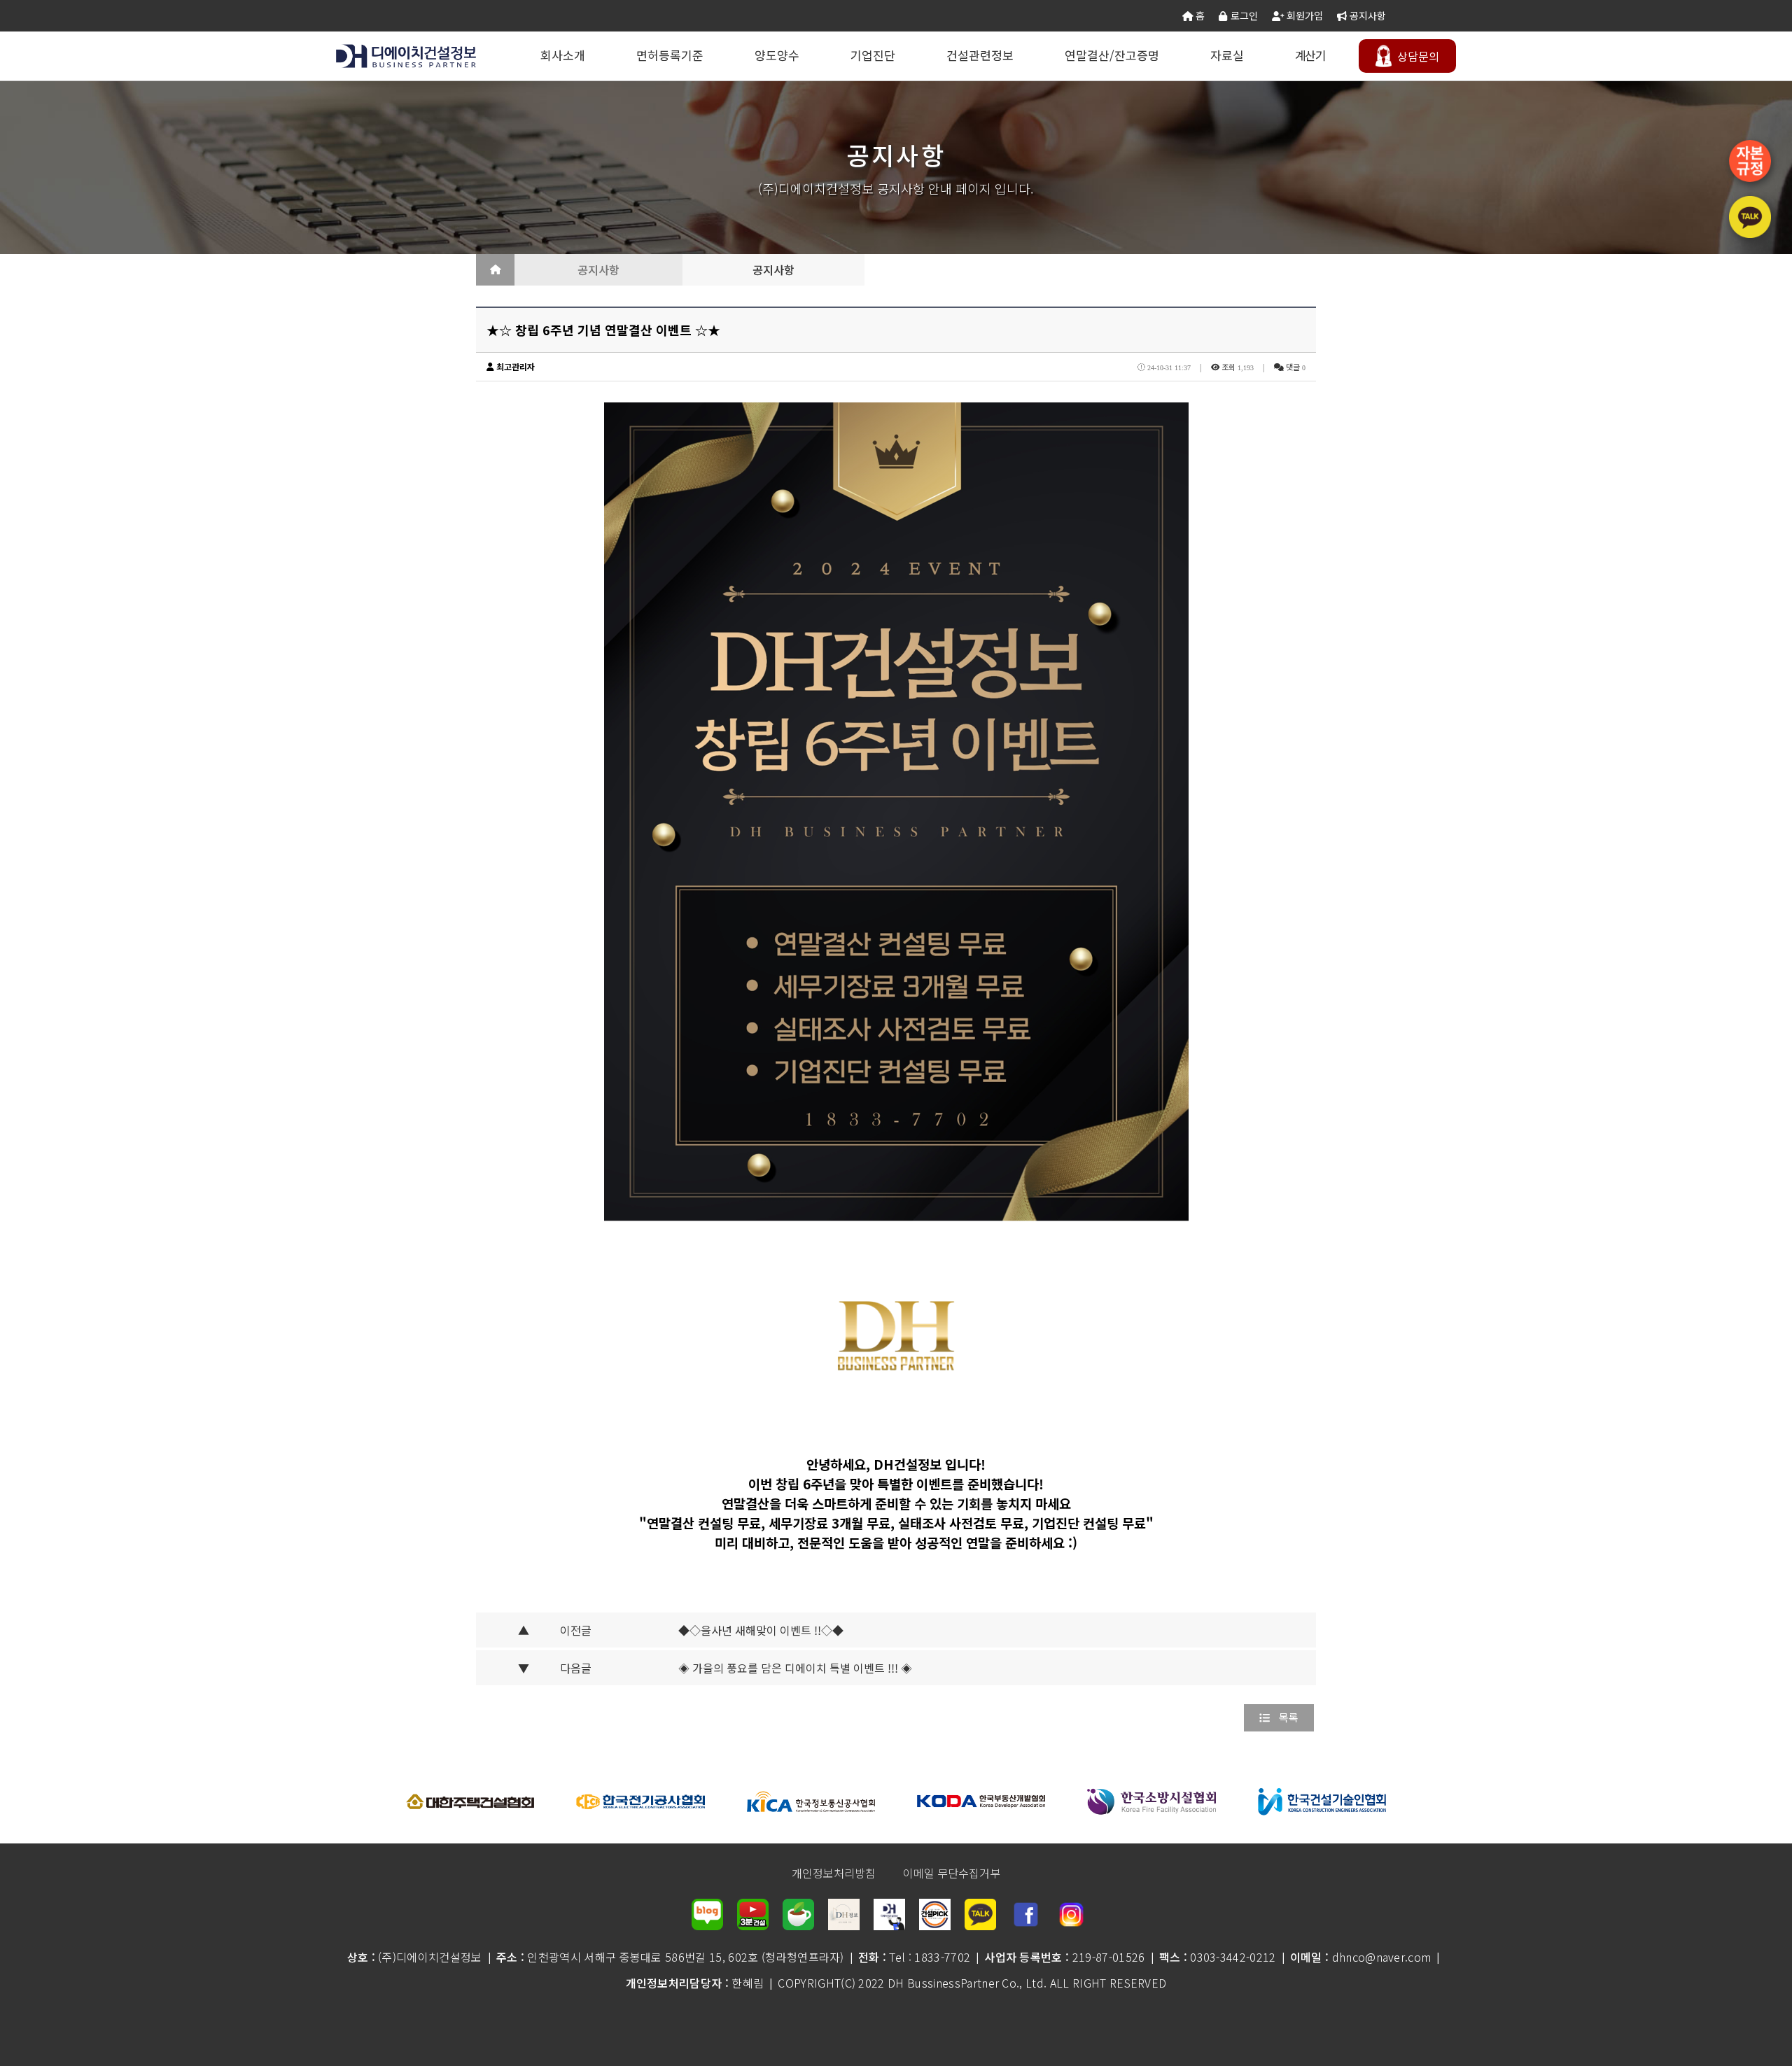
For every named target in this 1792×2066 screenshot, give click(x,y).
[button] (350, 1801)
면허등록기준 (670, 55)
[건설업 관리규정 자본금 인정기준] (1750, 161)
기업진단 (873, 55)
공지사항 (1366, 15)
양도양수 (777, 55)
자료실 (1227, 55)
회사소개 (563, 55)
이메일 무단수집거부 (952, 1873)
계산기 (1310, 55)
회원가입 (1303, 15)
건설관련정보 (980, 55)
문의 (1418, 56)
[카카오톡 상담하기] (1750, 217)
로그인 (1242, 15)
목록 (1289, 1717)
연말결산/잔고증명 (1112, 55)
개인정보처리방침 (834, 1873)
